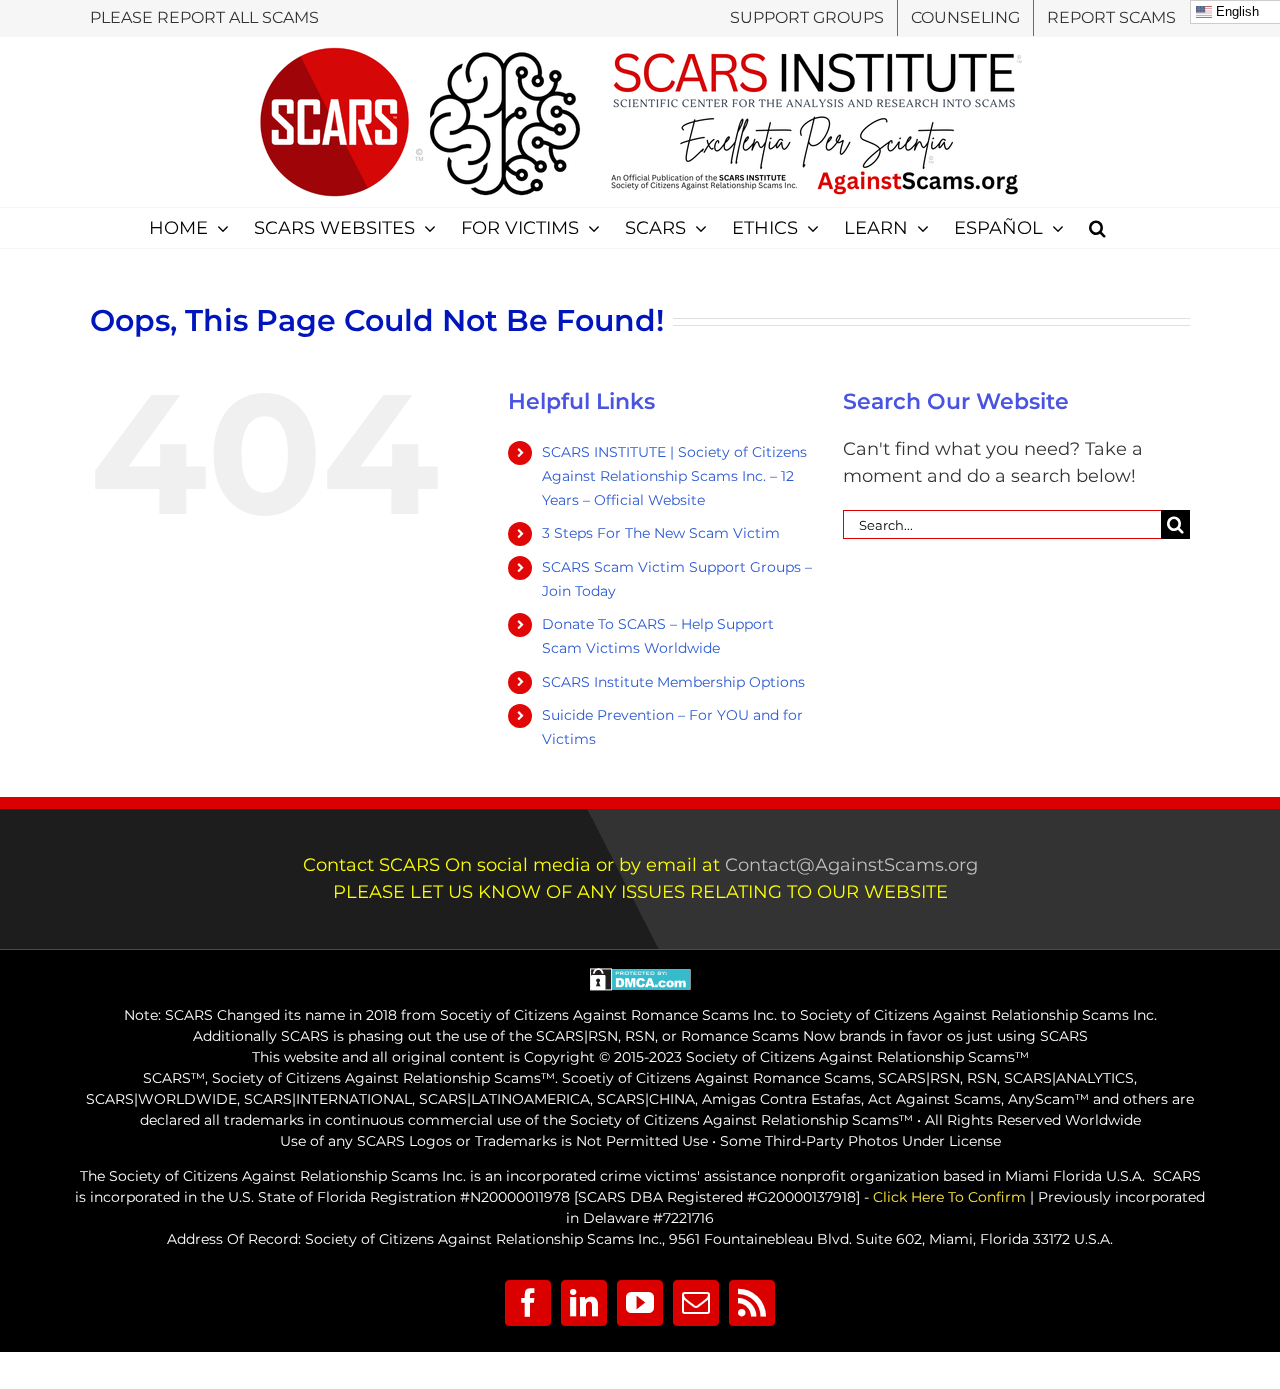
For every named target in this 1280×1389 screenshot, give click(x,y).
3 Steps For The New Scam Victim (661, 533)
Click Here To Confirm (949, 1197)
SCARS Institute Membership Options (673, 682)
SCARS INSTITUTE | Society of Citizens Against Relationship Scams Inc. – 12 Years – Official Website (674, 476)
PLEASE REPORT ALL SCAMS (204, 17)
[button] (1097, 228)
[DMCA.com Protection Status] (640, 978)
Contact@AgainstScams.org (851, 865)
